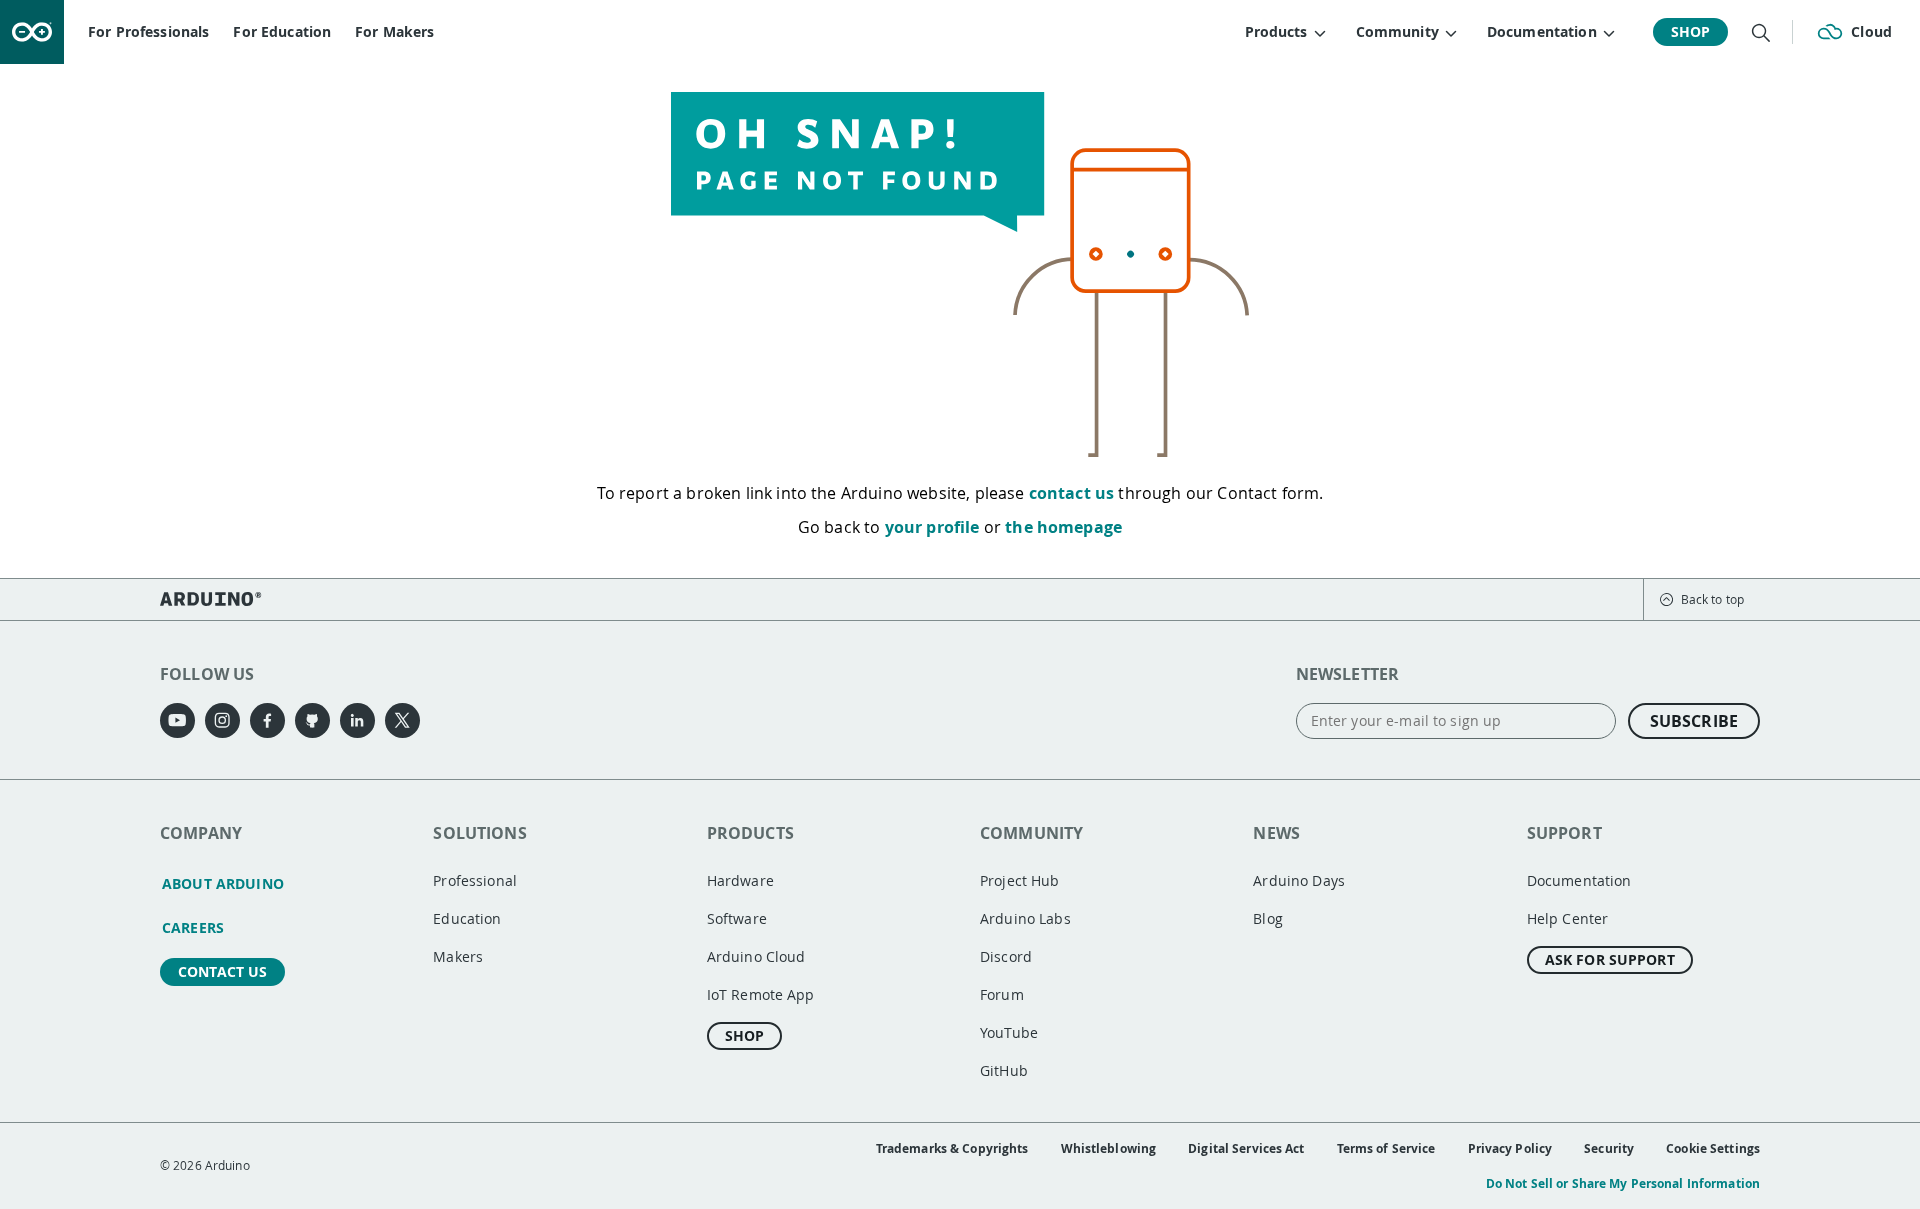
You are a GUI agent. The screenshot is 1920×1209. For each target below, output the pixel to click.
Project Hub (1020, 880)
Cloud (1871, 31)
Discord (1006, 956)
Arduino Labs (1025, 918)
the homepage (1063, 527)
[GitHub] (312, 720)
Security (1609, 1148)
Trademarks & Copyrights (952, 1148)
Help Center (1568, 918)
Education (467, 918)
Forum (1002, 994)
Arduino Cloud (756, 956)
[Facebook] (267, 720)
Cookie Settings (1713, 1148)
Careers (193, 927)
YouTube (1009, 1032)
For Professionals (148, 31)
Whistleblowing (1109, 1148)
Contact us (222, 971)
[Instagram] (222, 720)
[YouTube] (177, 720)
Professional (475, 880)
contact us (1072, 493)
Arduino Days (1299, 880)
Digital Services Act (1246, 1148)
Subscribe (1694, 721)
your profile (932, 527)
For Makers (394, 31)
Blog (1268, 918)
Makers (458, 956)
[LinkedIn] (357, 720)
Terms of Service (1386, 1148)
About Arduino (223, 883)
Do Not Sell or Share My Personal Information (1623, 1183)
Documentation (1579, 880)
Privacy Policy (1510, 1148)
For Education (282, 31)
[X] (402, 720)
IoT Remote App (761, 994)
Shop (1691, 31)
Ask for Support (1610, 959)
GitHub (1004, 1070)
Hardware (740, 880)
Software (737, 918)
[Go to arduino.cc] (32, 32)
